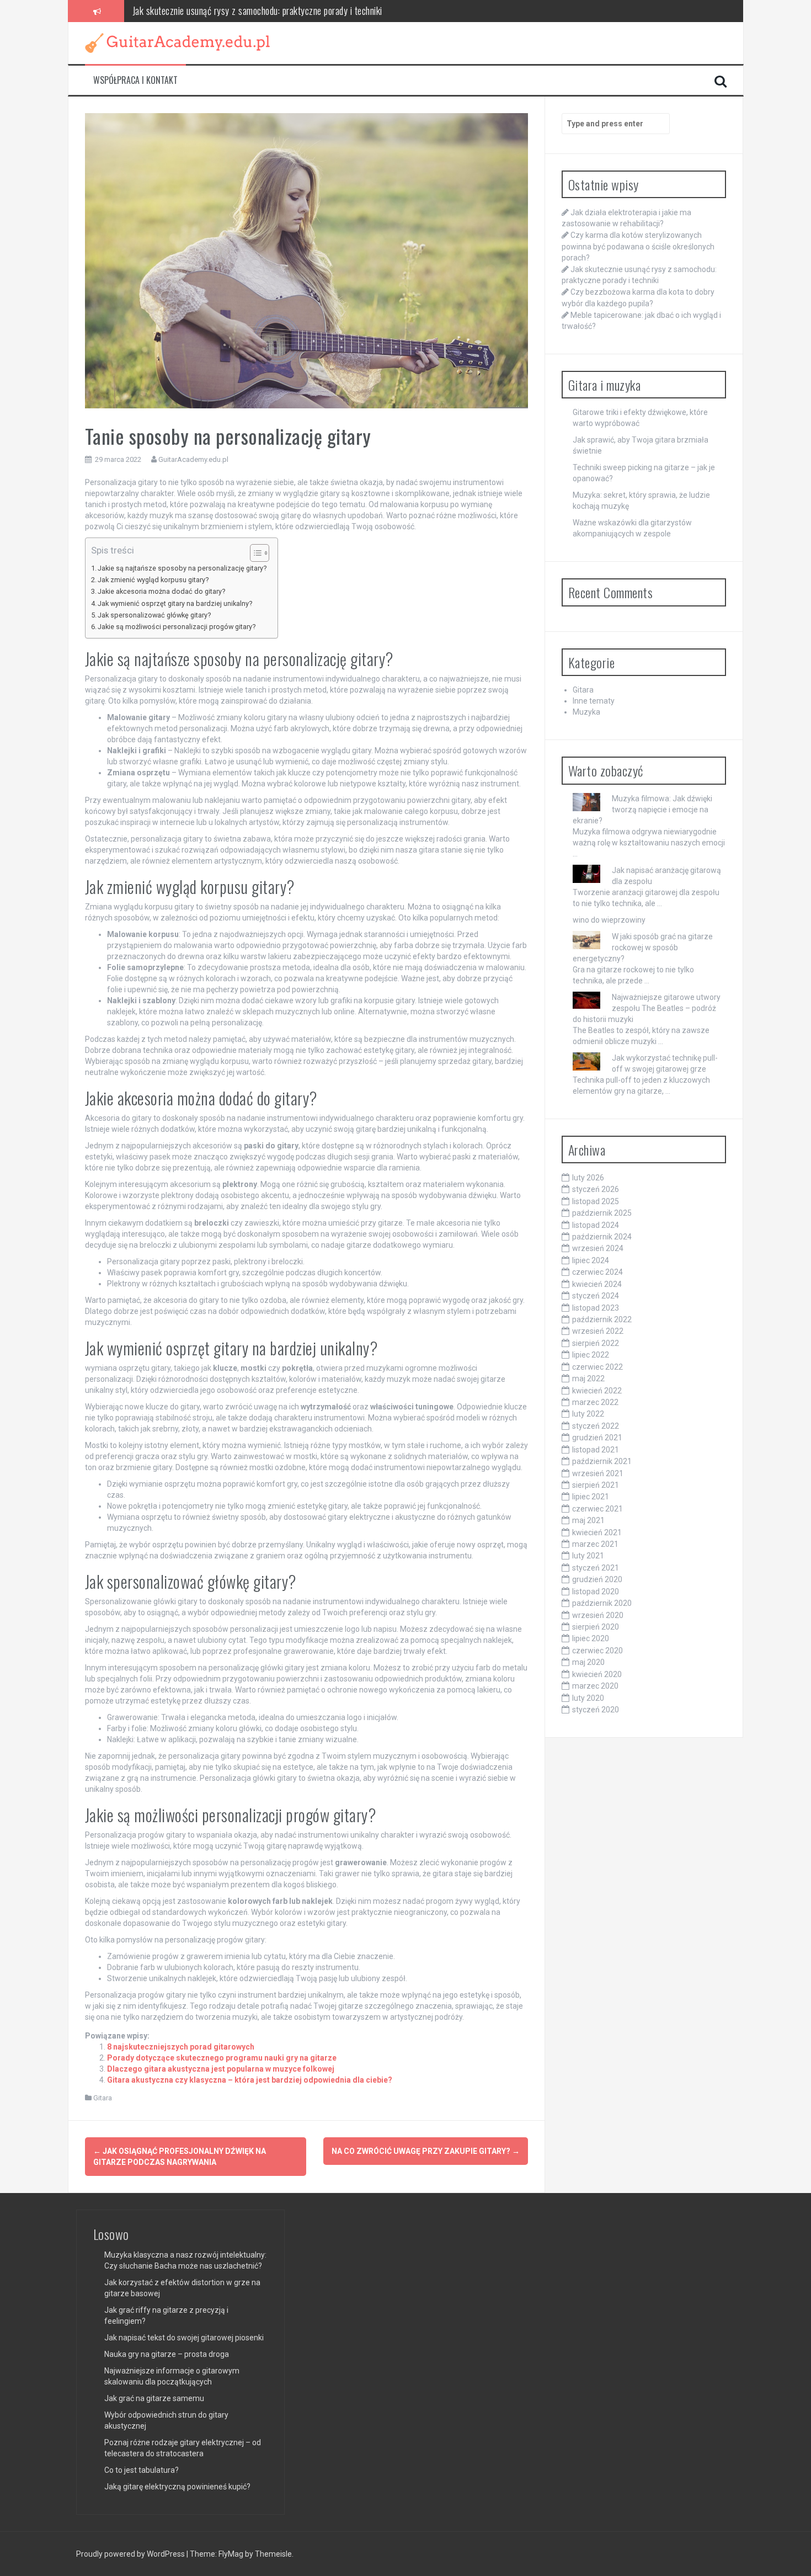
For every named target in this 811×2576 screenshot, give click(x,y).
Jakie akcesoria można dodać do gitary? (161, 591)
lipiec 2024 (591, 1260)
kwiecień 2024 (597, 1284)
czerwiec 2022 (597, 1367)
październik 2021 (602, 1461)
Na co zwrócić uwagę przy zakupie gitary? (426, 2151)
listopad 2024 (596, 1225)
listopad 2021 (596, 1450)
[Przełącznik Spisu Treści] (254, 553)
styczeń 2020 (596, 1710)
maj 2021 (588, 1520)
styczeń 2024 (596, 1296)
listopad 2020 (596, 1592)
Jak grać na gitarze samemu (154, 2398)
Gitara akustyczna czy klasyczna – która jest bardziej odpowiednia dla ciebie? (250, 2080)
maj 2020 (588, 1662)
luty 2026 (588, 1178)
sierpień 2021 (596, 1485)
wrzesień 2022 (598, 1331)
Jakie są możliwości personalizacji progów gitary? (177, 627)
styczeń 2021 (596, 1568)
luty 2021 (588, 1556)
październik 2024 (602, 1237)
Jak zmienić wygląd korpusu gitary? (153, 580)
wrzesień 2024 (598, 1248)
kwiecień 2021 (597, 1532)
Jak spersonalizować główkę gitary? (154, 615)
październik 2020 (602, 1603)
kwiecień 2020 (597, 1674)
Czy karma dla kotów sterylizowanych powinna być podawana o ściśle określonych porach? (638, 246)
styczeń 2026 (596, 1189)
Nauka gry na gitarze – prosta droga (167, 2354)
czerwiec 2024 (597, 1272)
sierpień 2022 (596, 1343)
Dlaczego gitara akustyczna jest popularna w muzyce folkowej (221, 2069)
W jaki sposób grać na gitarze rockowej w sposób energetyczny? (643, 948)
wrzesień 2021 (598, 1473)
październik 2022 (602, 1319)
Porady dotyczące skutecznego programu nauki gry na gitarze (222, 2058)
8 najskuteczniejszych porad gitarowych (181, 2047)
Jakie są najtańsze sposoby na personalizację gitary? (182, 568)
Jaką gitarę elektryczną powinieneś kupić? (177, 2487)
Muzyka (586, 712)
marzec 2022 (595, 1402)
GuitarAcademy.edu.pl (193, 459)
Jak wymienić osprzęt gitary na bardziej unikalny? (175, 603)
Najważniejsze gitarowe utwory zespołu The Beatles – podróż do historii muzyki (647, 1008)
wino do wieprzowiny (609, 920)
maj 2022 (588, 1379)
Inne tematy (594, 701)
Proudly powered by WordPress (131, 2554)
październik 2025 (602, 1213)
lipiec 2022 (591, 1355)
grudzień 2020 (597, 1579)
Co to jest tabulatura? (142, 2470)
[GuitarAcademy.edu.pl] (177, 42)
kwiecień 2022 (597, 1391)
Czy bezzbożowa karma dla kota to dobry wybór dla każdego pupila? (253, 10)
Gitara (103, 2098)
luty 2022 (588, 1414)
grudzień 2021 (597, 1438)
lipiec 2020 (591, 1638)
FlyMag (231, 2554)
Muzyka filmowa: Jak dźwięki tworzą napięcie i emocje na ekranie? (642, 810)
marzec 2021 (595, 1544)
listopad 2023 (596, 1308)
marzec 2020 (595, 1686)
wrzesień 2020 (598, 1615)
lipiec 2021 (591, 1497)
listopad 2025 (596, 1201)
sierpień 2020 (596, 1627)
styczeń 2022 (596, 1426)
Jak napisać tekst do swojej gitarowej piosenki (184, 2338)
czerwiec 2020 (597, 1651)
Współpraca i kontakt (135, 80)
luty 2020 (588, 1698)
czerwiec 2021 (597, 1509)
